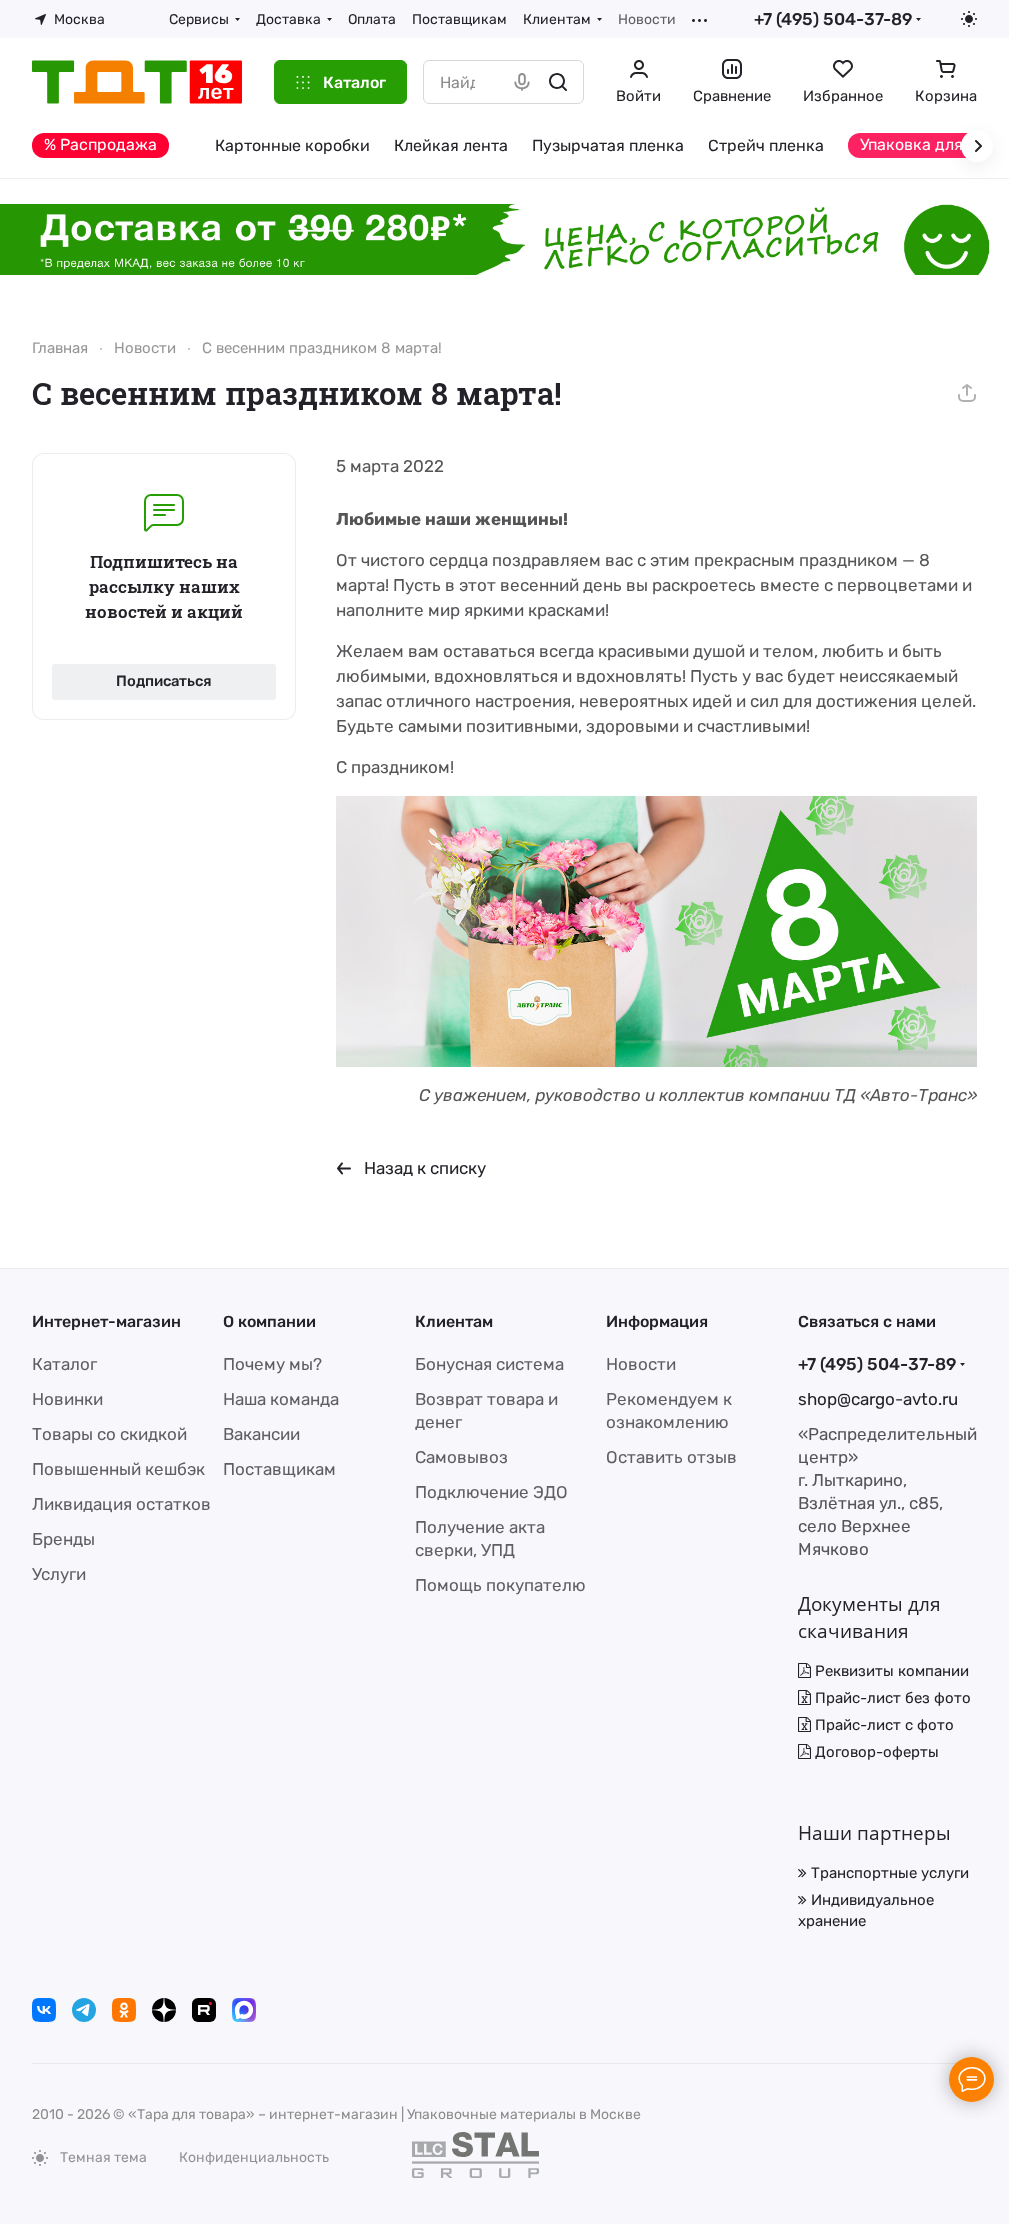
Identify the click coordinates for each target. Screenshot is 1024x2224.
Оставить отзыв (671, 1457)
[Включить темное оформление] (969, 19)
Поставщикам (279, 1469)
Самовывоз (461, 1457)
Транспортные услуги (888, 1873)
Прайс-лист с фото (882, 1725)
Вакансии (261, 1434)
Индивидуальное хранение (866, 1910)
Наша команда (281, 1399)
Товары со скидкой (109, 1434)
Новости (641, 1364)
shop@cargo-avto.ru (878, 1399)
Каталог (64, 1364)
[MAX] (244, 2010)
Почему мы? (272, 1364)
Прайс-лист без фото (891, 1698)
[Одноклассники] (124, 2010)
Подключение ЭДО (491, 1492)
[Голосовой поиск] (522, 82)
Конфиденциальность (254, 2157)
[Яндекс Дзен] (164, 2010)
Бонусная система (489, 1364)
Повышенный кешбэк (118, 1469)
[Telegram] (84, 2010)
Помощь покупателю (500, 1585)
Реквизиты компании (890, 1671)
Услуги (59, 1574)
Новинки (67, 1399)
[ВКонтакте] (44, 2010)
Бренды (63, 1539)
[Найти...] (558, 82)
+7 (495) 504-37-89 (833, 19)
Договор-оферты (875, 1752)
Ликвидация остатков (121, 1504)
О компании (269, 1321)
